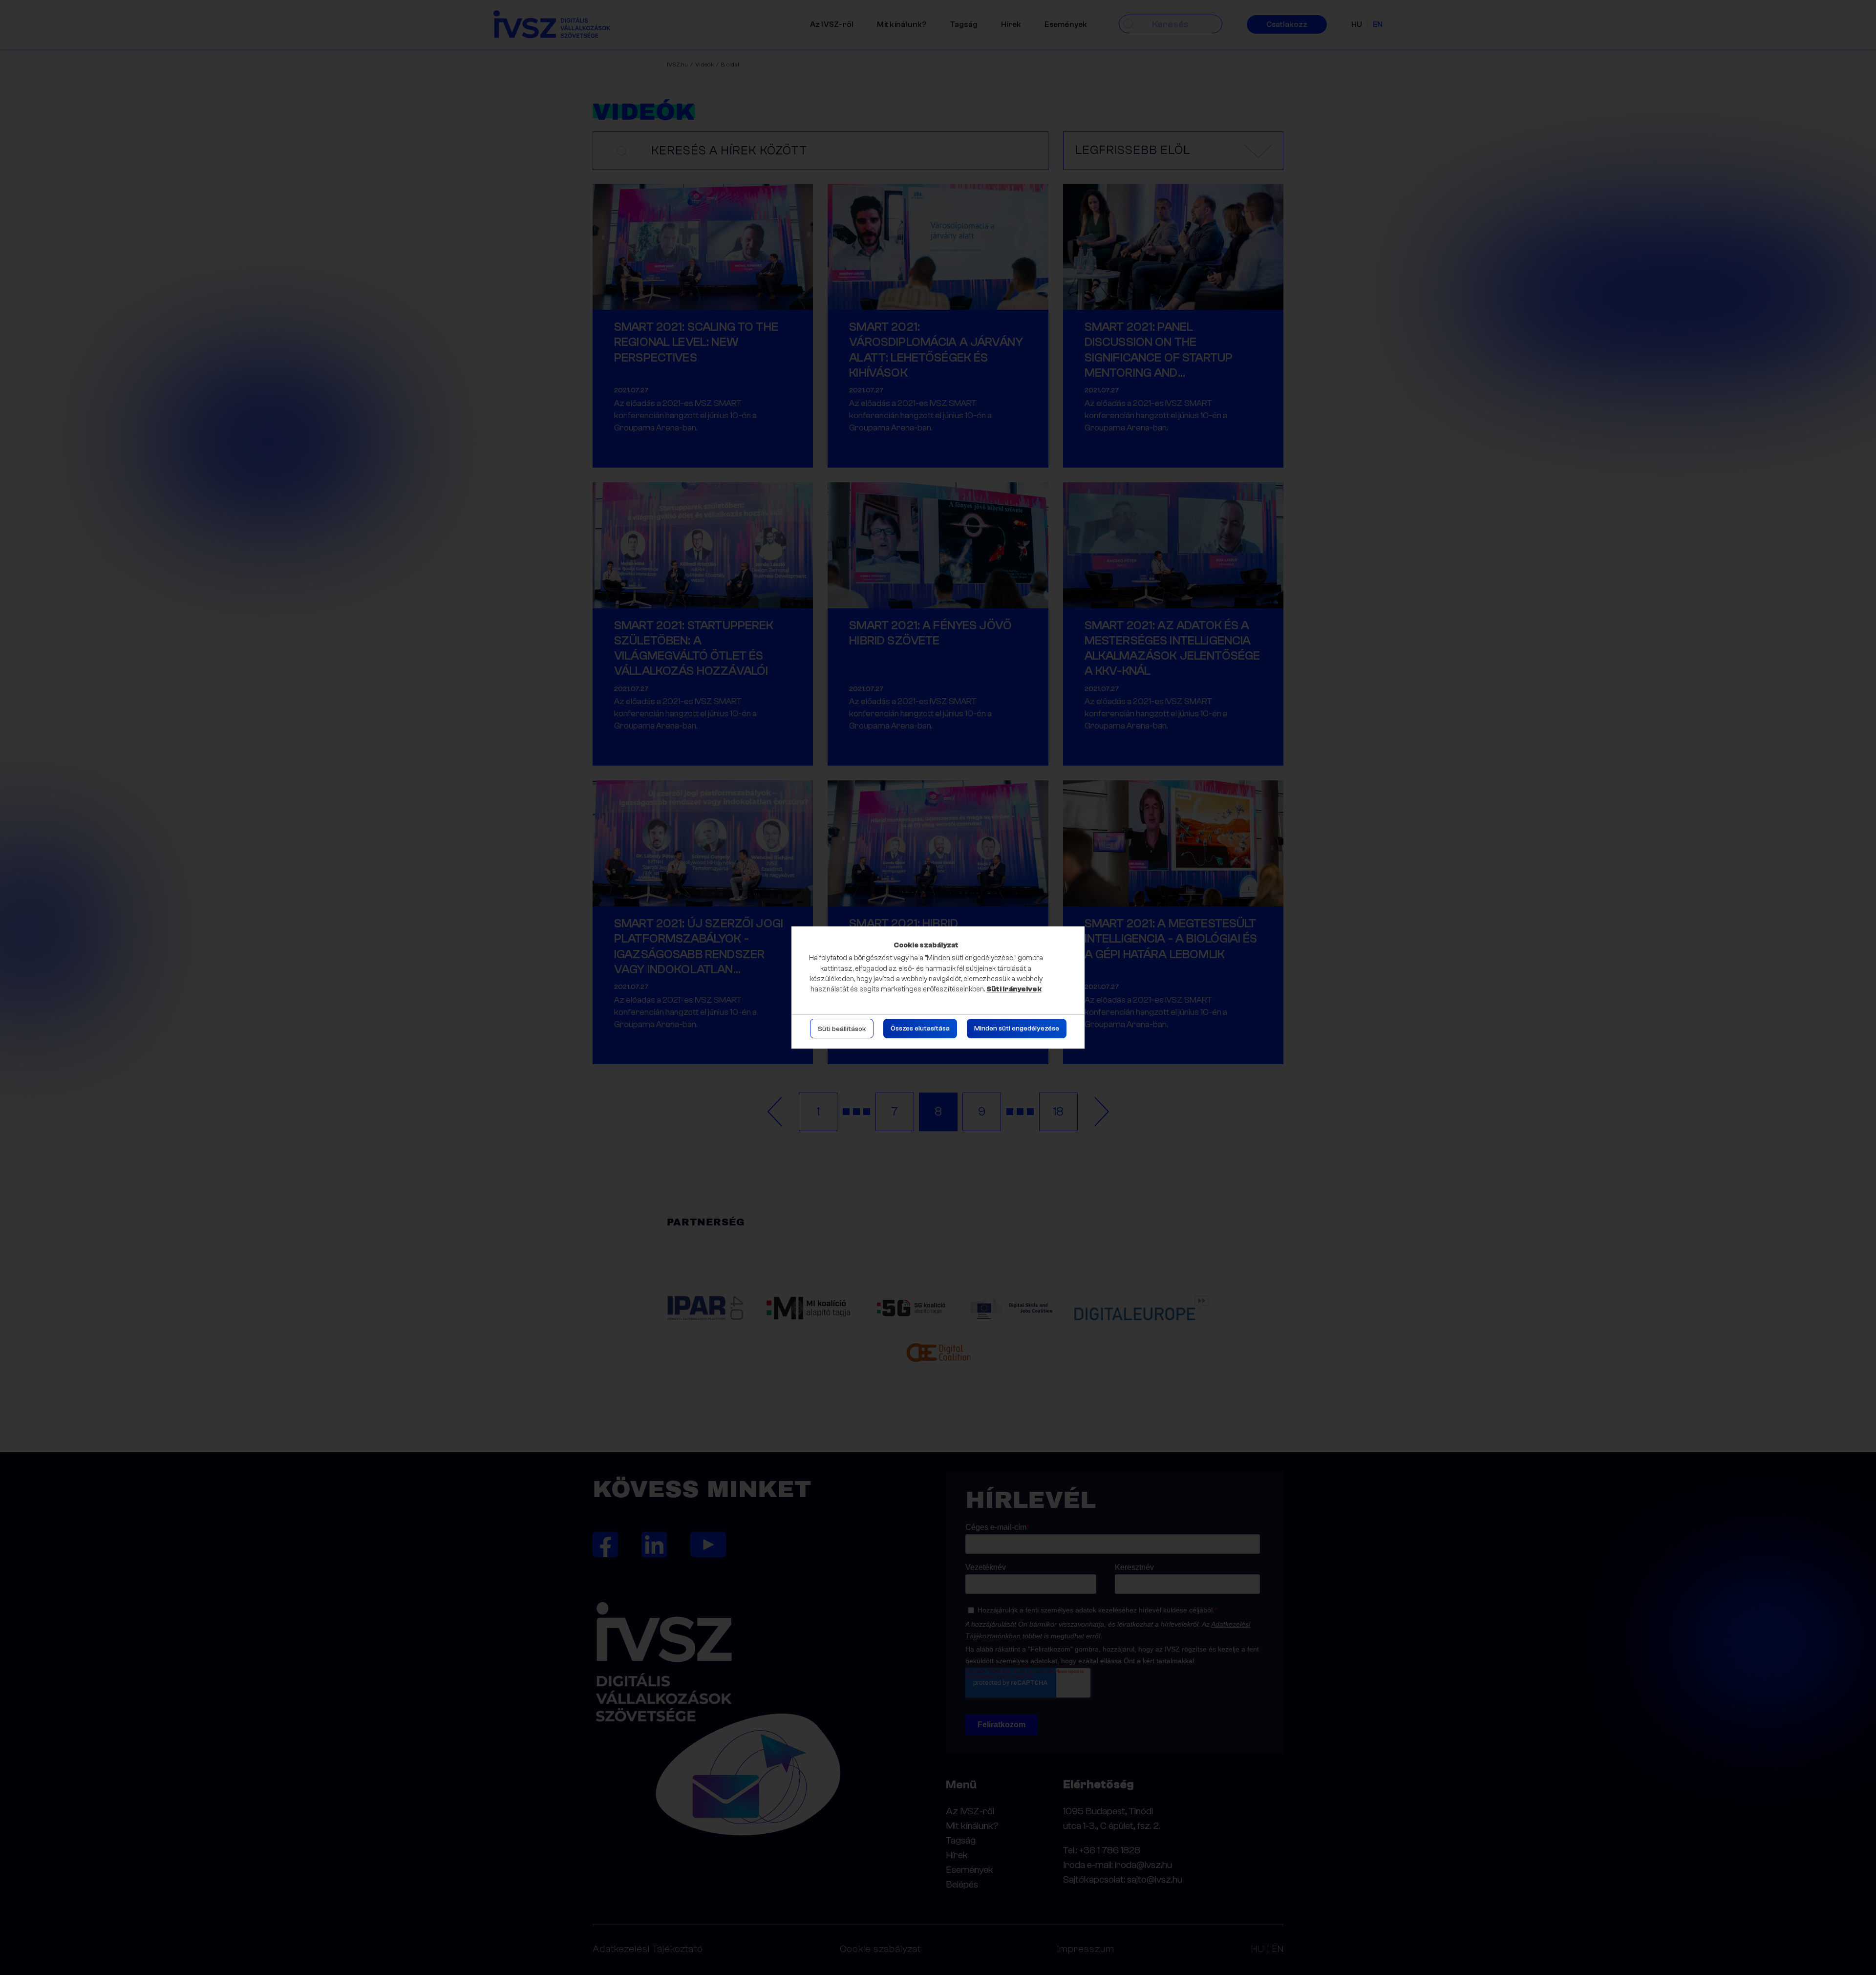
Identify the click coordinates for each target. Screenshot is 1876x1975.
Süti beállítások (842, 1029)
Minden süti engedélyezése (1017, 1029)
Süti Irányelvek (1014, 989)
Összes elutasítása (920, 1029)
